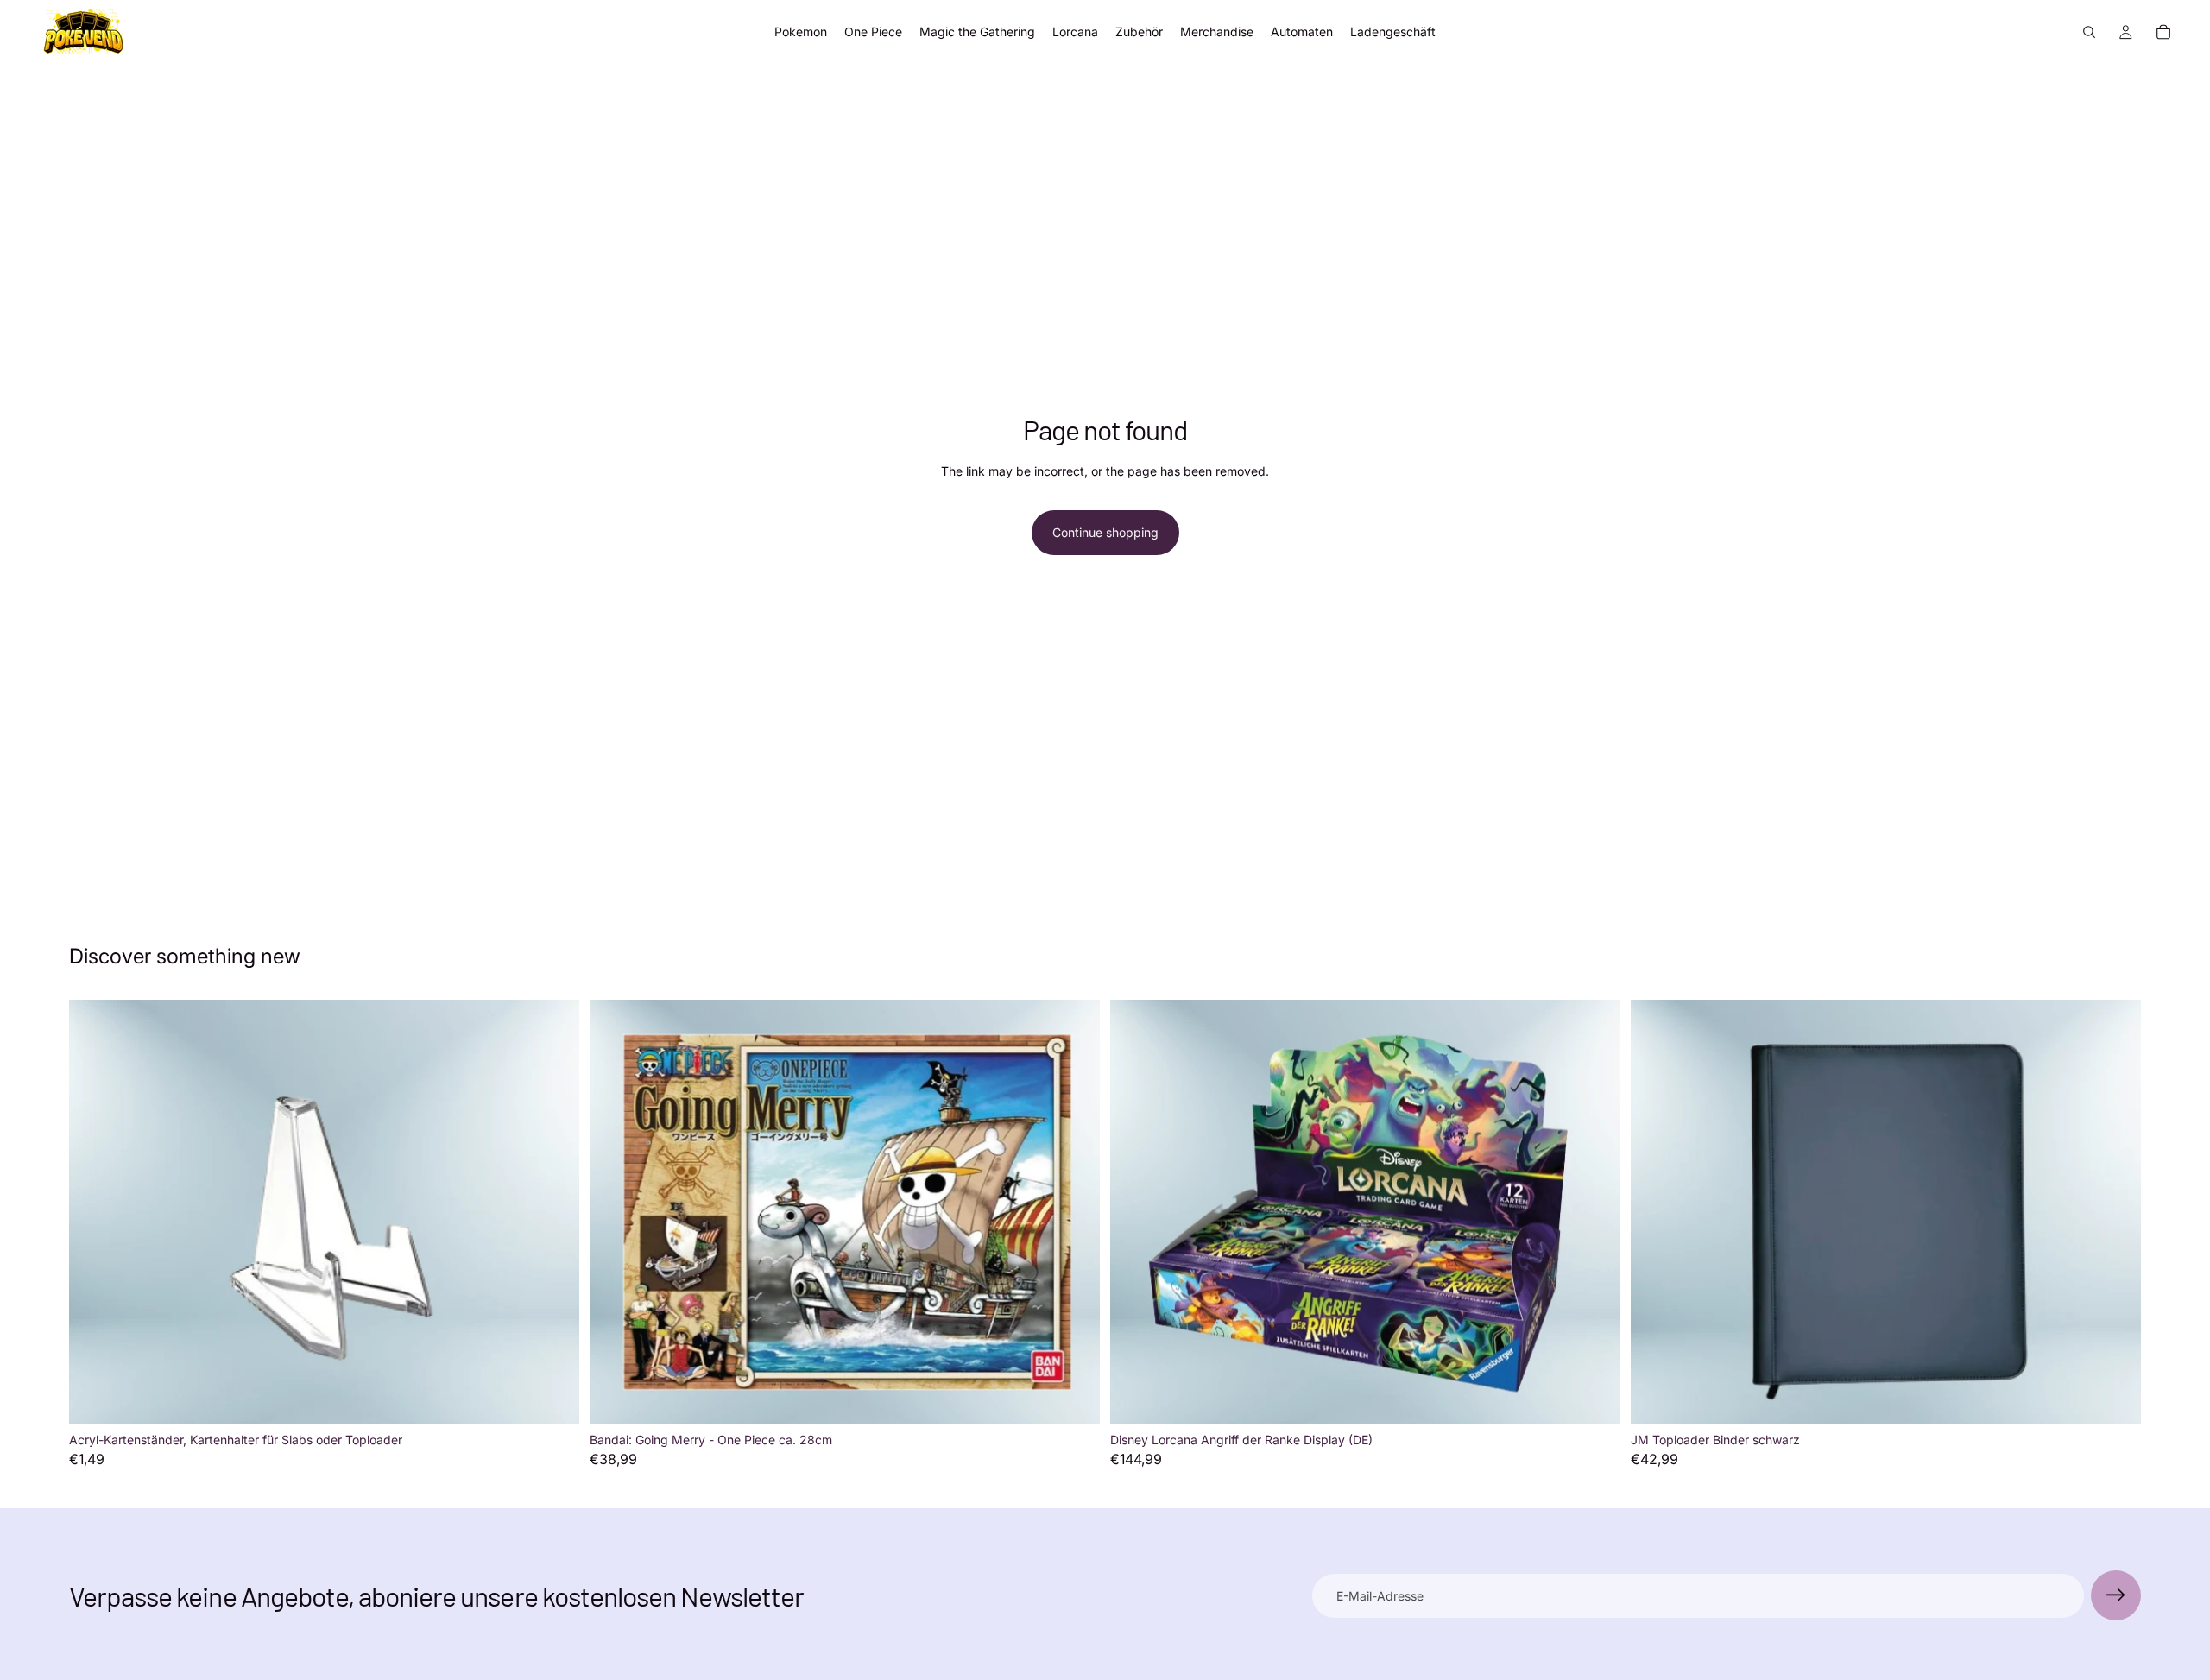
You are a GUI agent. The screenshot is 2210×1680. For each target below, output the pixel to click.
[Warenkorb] (2163, 32)
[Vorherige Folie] (1657, 1212)
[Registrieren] (2116, 1595)
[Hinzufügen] (552, 1398)
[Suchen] (2089, 32)
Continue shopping (1105, 532)
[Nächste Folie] (2115, 1212)
